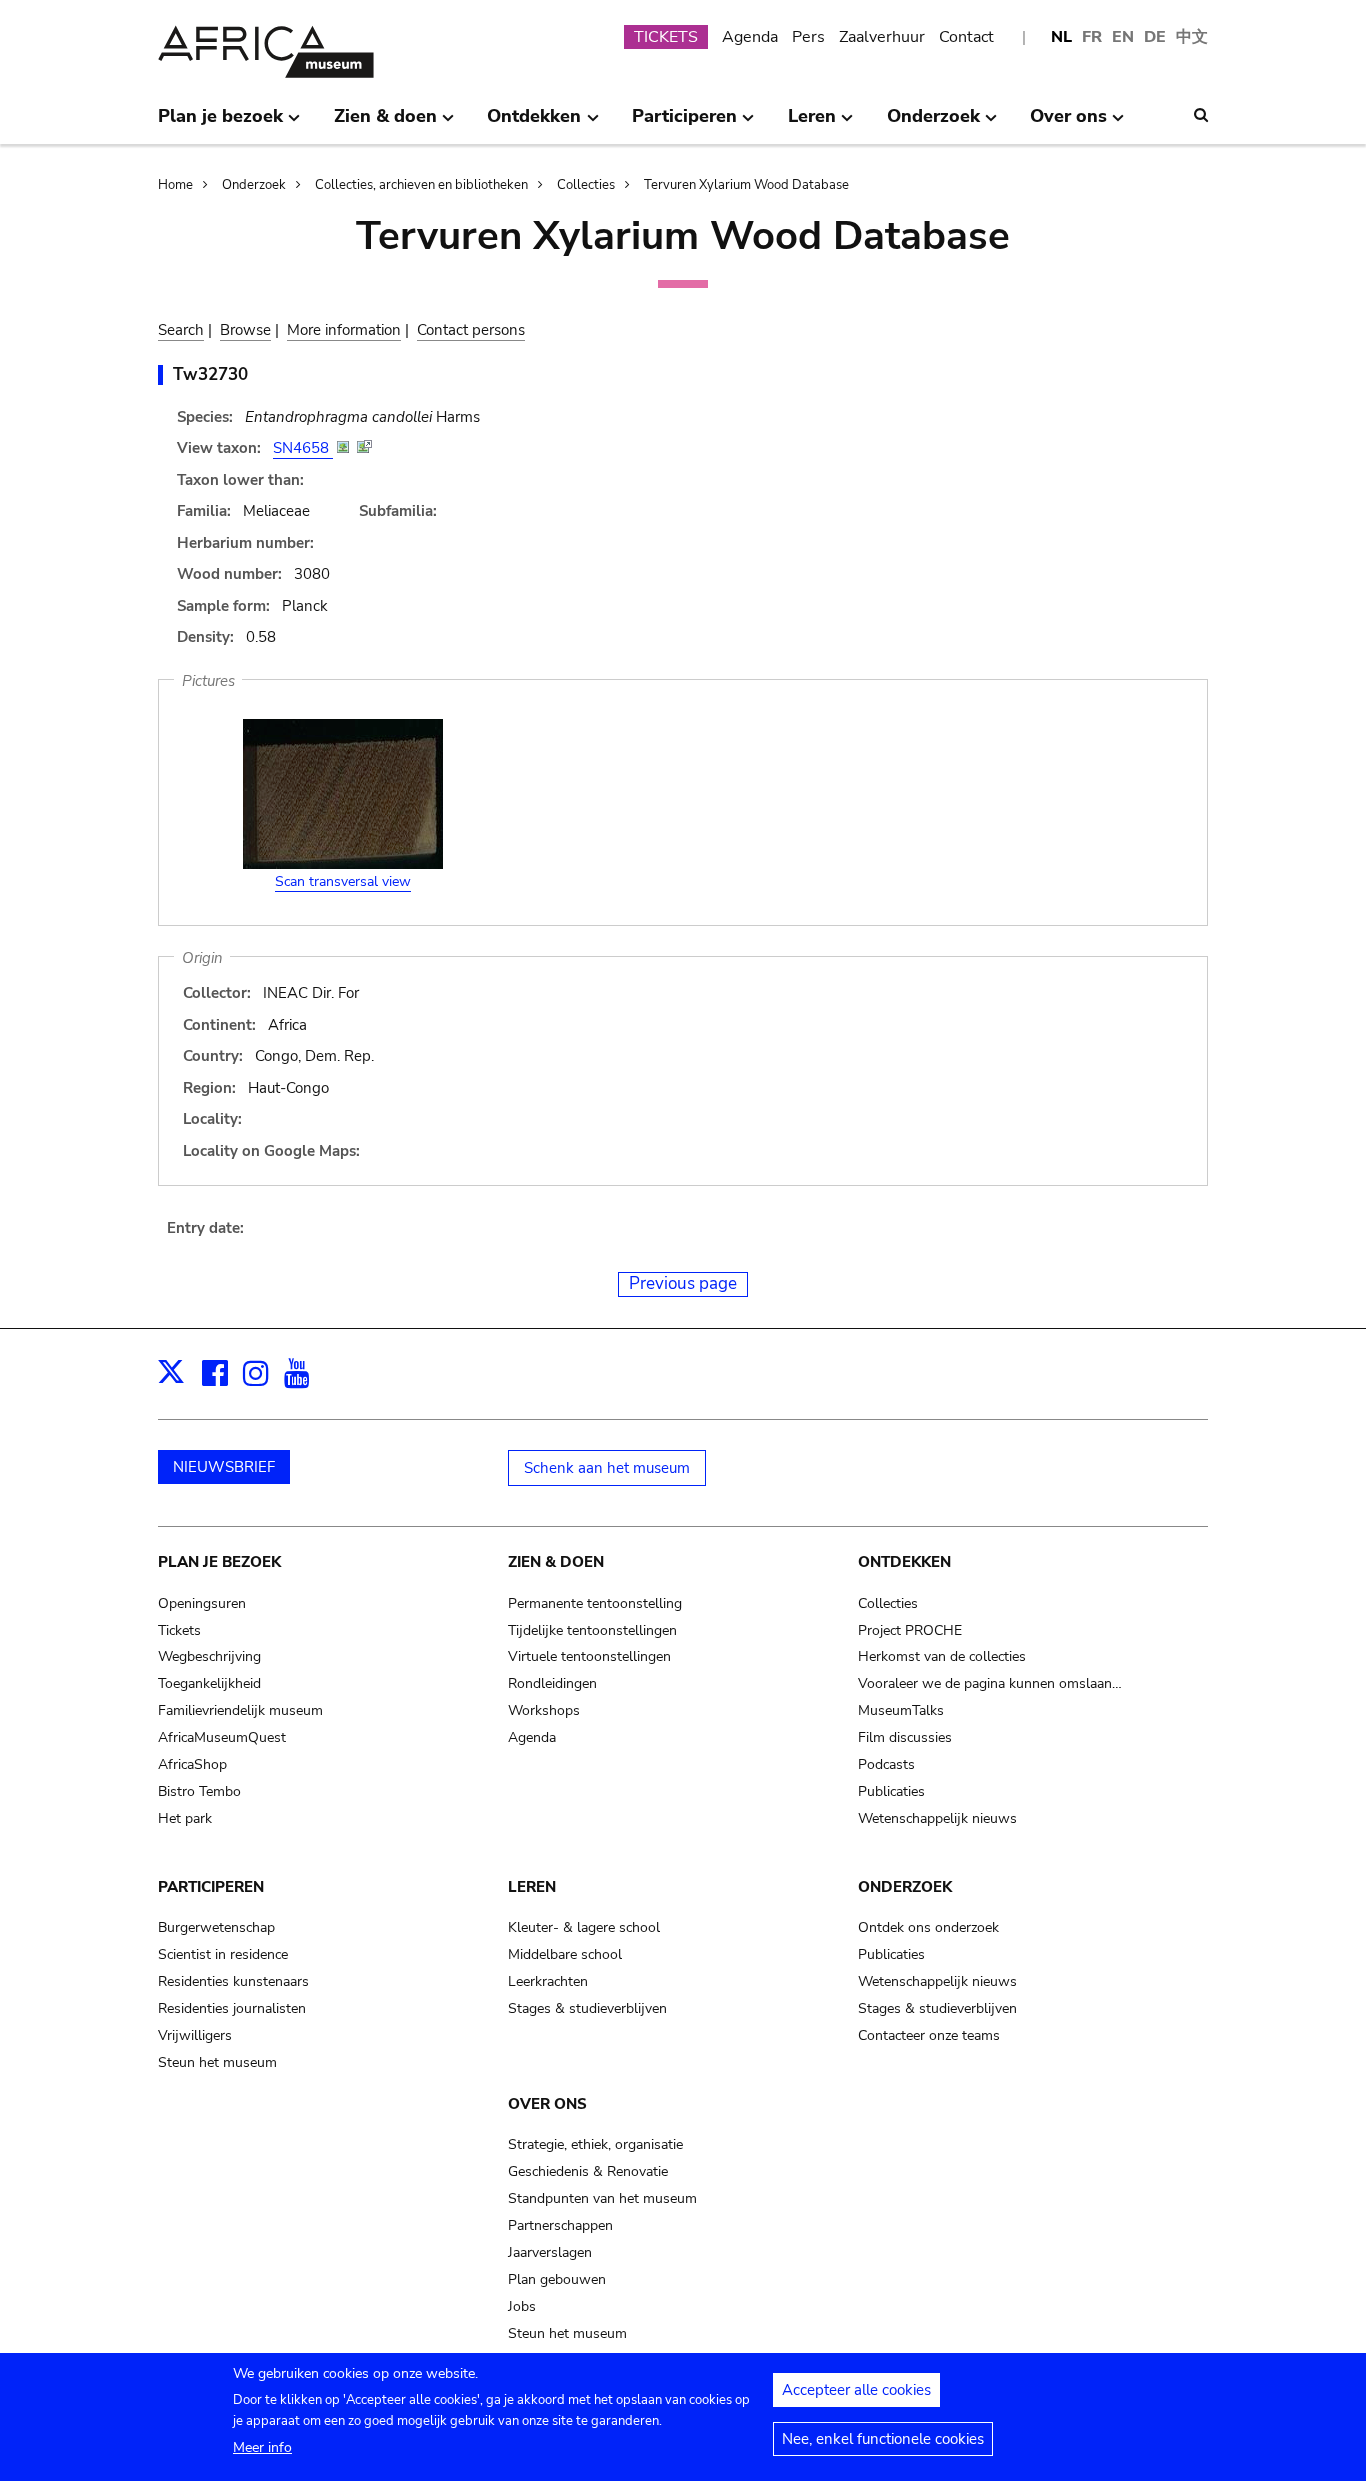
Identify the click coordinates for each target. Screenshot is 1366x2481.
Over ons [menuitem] (1068, 124)
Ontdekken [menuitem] (534, 124)
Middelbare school (565, 1954)
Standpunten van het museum (602, 2198)
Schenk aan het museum (607, 1468)
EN (1123, 37)
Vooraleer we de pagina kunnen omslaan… (990, 1683)
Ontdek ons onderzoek (928, 1927)
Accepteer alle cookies (856, 2390)
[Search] (1201, 115)
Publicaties (891, 1791)
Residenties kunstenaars (233, 1981)
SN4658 (303, 448)
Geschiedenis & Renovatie (588, 2171)
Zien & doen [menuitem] (385, 124)
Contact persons (471, 330)
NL (1061, 37)
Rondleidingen (552, 1683)
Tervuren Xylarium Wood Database (746, 185)
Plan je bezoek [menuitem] (220, 124)
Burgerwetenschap (216, 1927)
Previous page (683, 1283)
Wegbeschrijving (209, 1656)
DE (1155, 37)
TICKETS (666, 37)
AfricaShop (192, 1764)
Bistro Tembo (199, 1791)
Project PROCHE (910, 1630)
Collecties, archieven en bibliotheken (421, 185)
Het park (185, 1818)
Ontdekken (904, 1562)
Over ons (547, 2104)
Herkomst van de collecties (942, 1656)
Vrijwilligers (195, 2035)
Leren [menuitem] (812, 124)
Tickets (179, 1630)
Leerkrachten (548, 1981)
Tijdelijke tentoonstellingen (592, 1630)
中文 (1192, 37)
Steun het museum (217, 2062)
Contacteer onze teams (929, 2035)
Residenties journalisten (232, 2008)
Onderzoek (254, 185)
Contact (966, 37)
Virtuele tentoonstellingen (589, 1656)
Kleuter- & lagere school (584, 1927)
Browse (245, 330)
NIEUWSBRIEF (224, 1467)
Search (181, 330)
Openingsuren (202, 1603)
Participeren (211, 1887)
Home (175, 185)
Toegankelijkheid (209, 1683)
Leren (532, 1887)
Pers (808, 37)
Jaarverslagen (550, 2252)
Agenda (750, 37)
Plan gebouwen (557, 2279)
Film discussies (905, 1737)
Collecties (586, 185)
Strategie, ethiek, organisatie (595, 2144)
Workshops (544, 1710)
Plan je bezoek (219, 1562)
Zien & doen (556, 1562)
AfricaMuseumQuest (222, 1737)
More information (344, 330)
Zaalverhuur (882, 37)
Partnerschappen (560, 2225)
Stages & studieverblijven (587, 2008)
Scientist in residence (223, 1954)
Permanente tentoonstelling (595, 1603)
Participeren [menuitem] (684, 124)
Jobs (522, 2306)
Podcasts (886, 1764)
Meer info (262, 2447)
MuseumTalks (901, 1710)
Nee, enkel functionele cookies (883, 2439)
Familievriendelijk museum (240, 1710)
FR (1092, 37)
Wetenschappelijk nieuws (937, 1818)
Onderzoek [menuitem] (933, 124)
